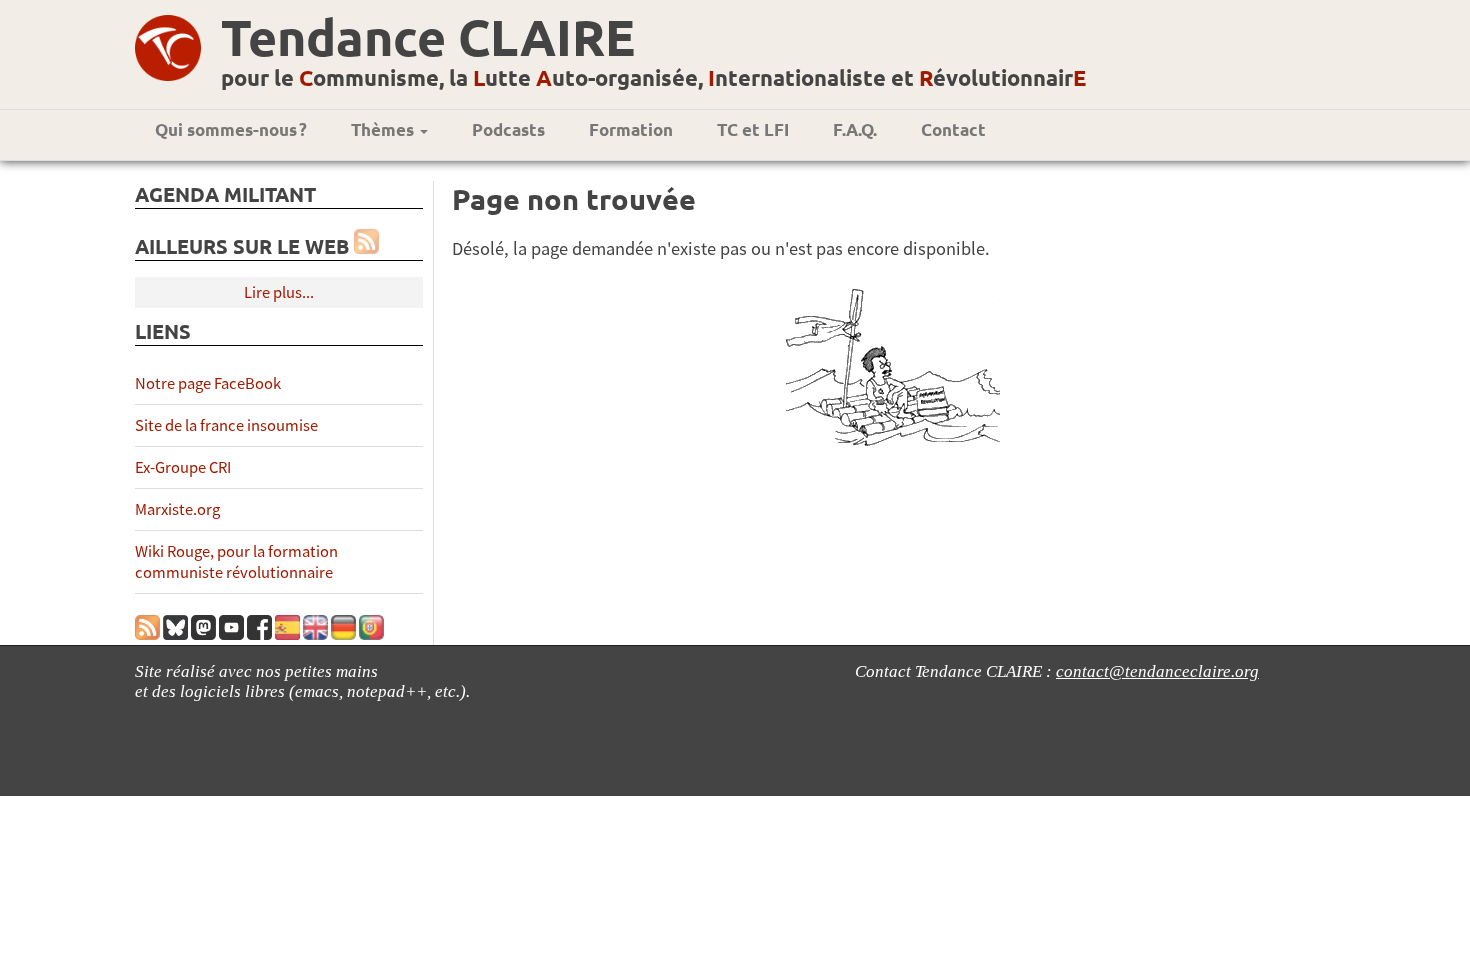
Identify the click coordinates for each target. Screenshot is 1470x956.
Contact (953, 129)
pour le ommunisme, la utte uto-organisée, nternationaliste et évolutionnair (653, 77)
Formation (631, 129)
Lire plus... (279, 292)
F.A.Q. (855, 129)
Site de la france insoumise (226, 425)
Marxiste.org (177, 509)
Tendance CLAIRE (428, 36)
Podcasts (508, 129)
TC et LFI (753, 129)
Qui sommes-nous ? (231, 129)
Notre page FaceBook (208, 383)
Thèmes (384, 129)
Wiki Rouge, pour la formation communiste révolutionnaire (236, 562)
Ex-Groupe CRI (183, 467)
